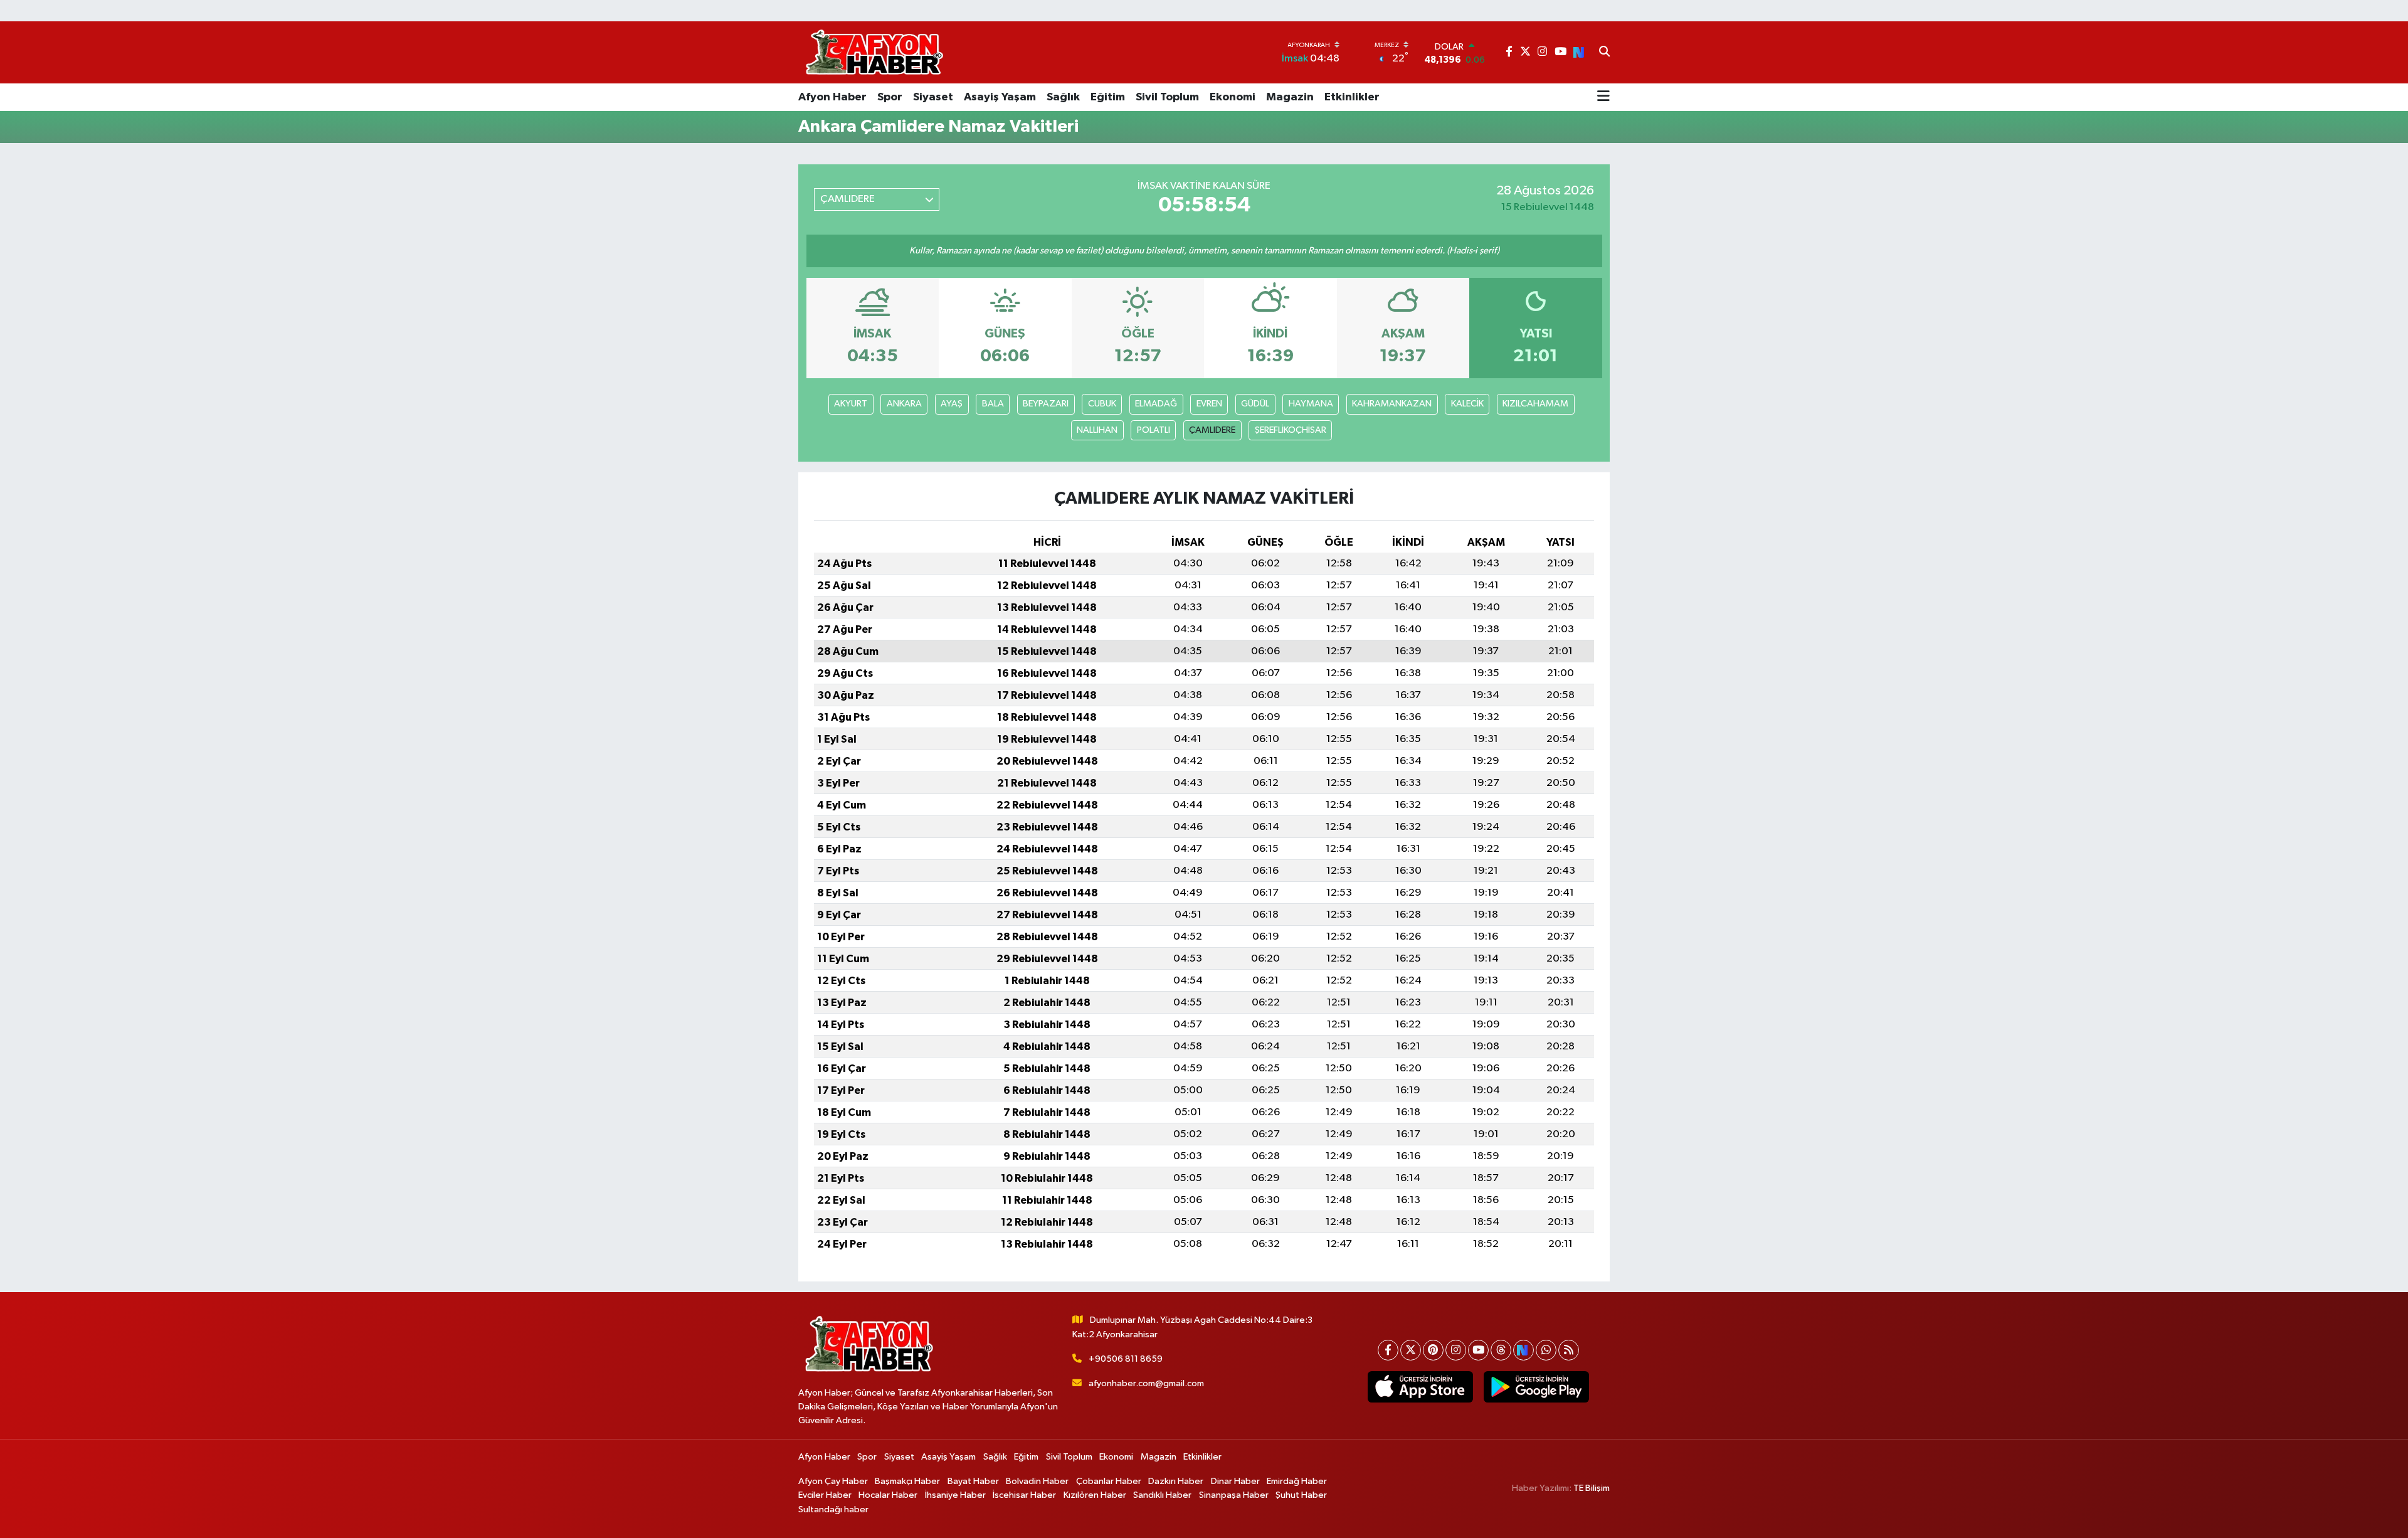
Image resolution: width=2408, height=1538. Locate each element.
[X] (1411, 1350)
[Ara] (1604, 53)
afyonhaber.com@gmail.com (1146, 1383)
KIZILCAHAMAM (1535, 404)
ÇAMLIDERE (1212, 430)
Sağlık (1063, 97)
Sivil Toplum (1167, 97)
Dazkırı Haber (1176, 1481)
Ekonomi (1233, 97)
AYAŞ (952, 404)
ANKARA (904, 404)
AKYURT (851, 404)
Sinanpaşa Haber (1234, 1495)
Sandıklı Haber (1162, 1495)
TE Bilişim (1592, 1488)
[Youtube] (1478, 1350)
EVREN (1209, 404)
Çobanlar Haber (1109, 1481)
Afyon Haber (832, 97)
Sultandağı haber (833, 1509)
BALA (993, 404)
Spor (890, 97)
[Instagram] (1456, 1350)
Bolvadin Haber (1037, 1481)
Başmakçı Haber (907, 1481)
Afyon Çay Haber (833, 1481)
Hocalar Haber (888, 1495)
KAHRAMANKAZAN (1392, 404)
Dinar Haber (1235, 1481)
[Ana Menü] (1603, 97)
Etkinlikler (1352, 97)
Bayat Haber (973, 1481)
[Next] (1523, 1350)
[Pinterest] (1433, 1350)
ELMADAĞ (1156, 404)
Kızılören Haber (1095, 1495)
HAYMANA (1311, 404)
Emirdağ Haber (1297, 1481)
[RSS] (1569, 1350)
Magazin (1290, 97)
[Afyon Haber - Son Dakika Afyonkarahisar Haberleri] (874, 52)
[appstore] (1420, 1387)
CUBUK (1102, 404)
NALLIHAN (1097, 430)
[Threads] (1501, 1350)
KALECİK (1467, 404)
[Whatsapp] (1546, 1350)
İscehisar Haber (1024, 1495)
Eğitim (1108, 97)
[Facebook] (1388, 1350)
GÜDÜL (1255, 404)
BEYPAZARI (1046, 404)
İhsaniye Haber (955, 1495)
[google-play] (1536, 1387)
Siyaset (933, 97)
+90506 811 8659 (1126, 1359)
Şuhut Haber (1301, 1495)
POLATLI (1154, 430)
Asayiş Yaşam (1000, 97)
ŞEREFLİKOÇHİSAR (1291, 430)
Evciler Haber (825, 1495)
